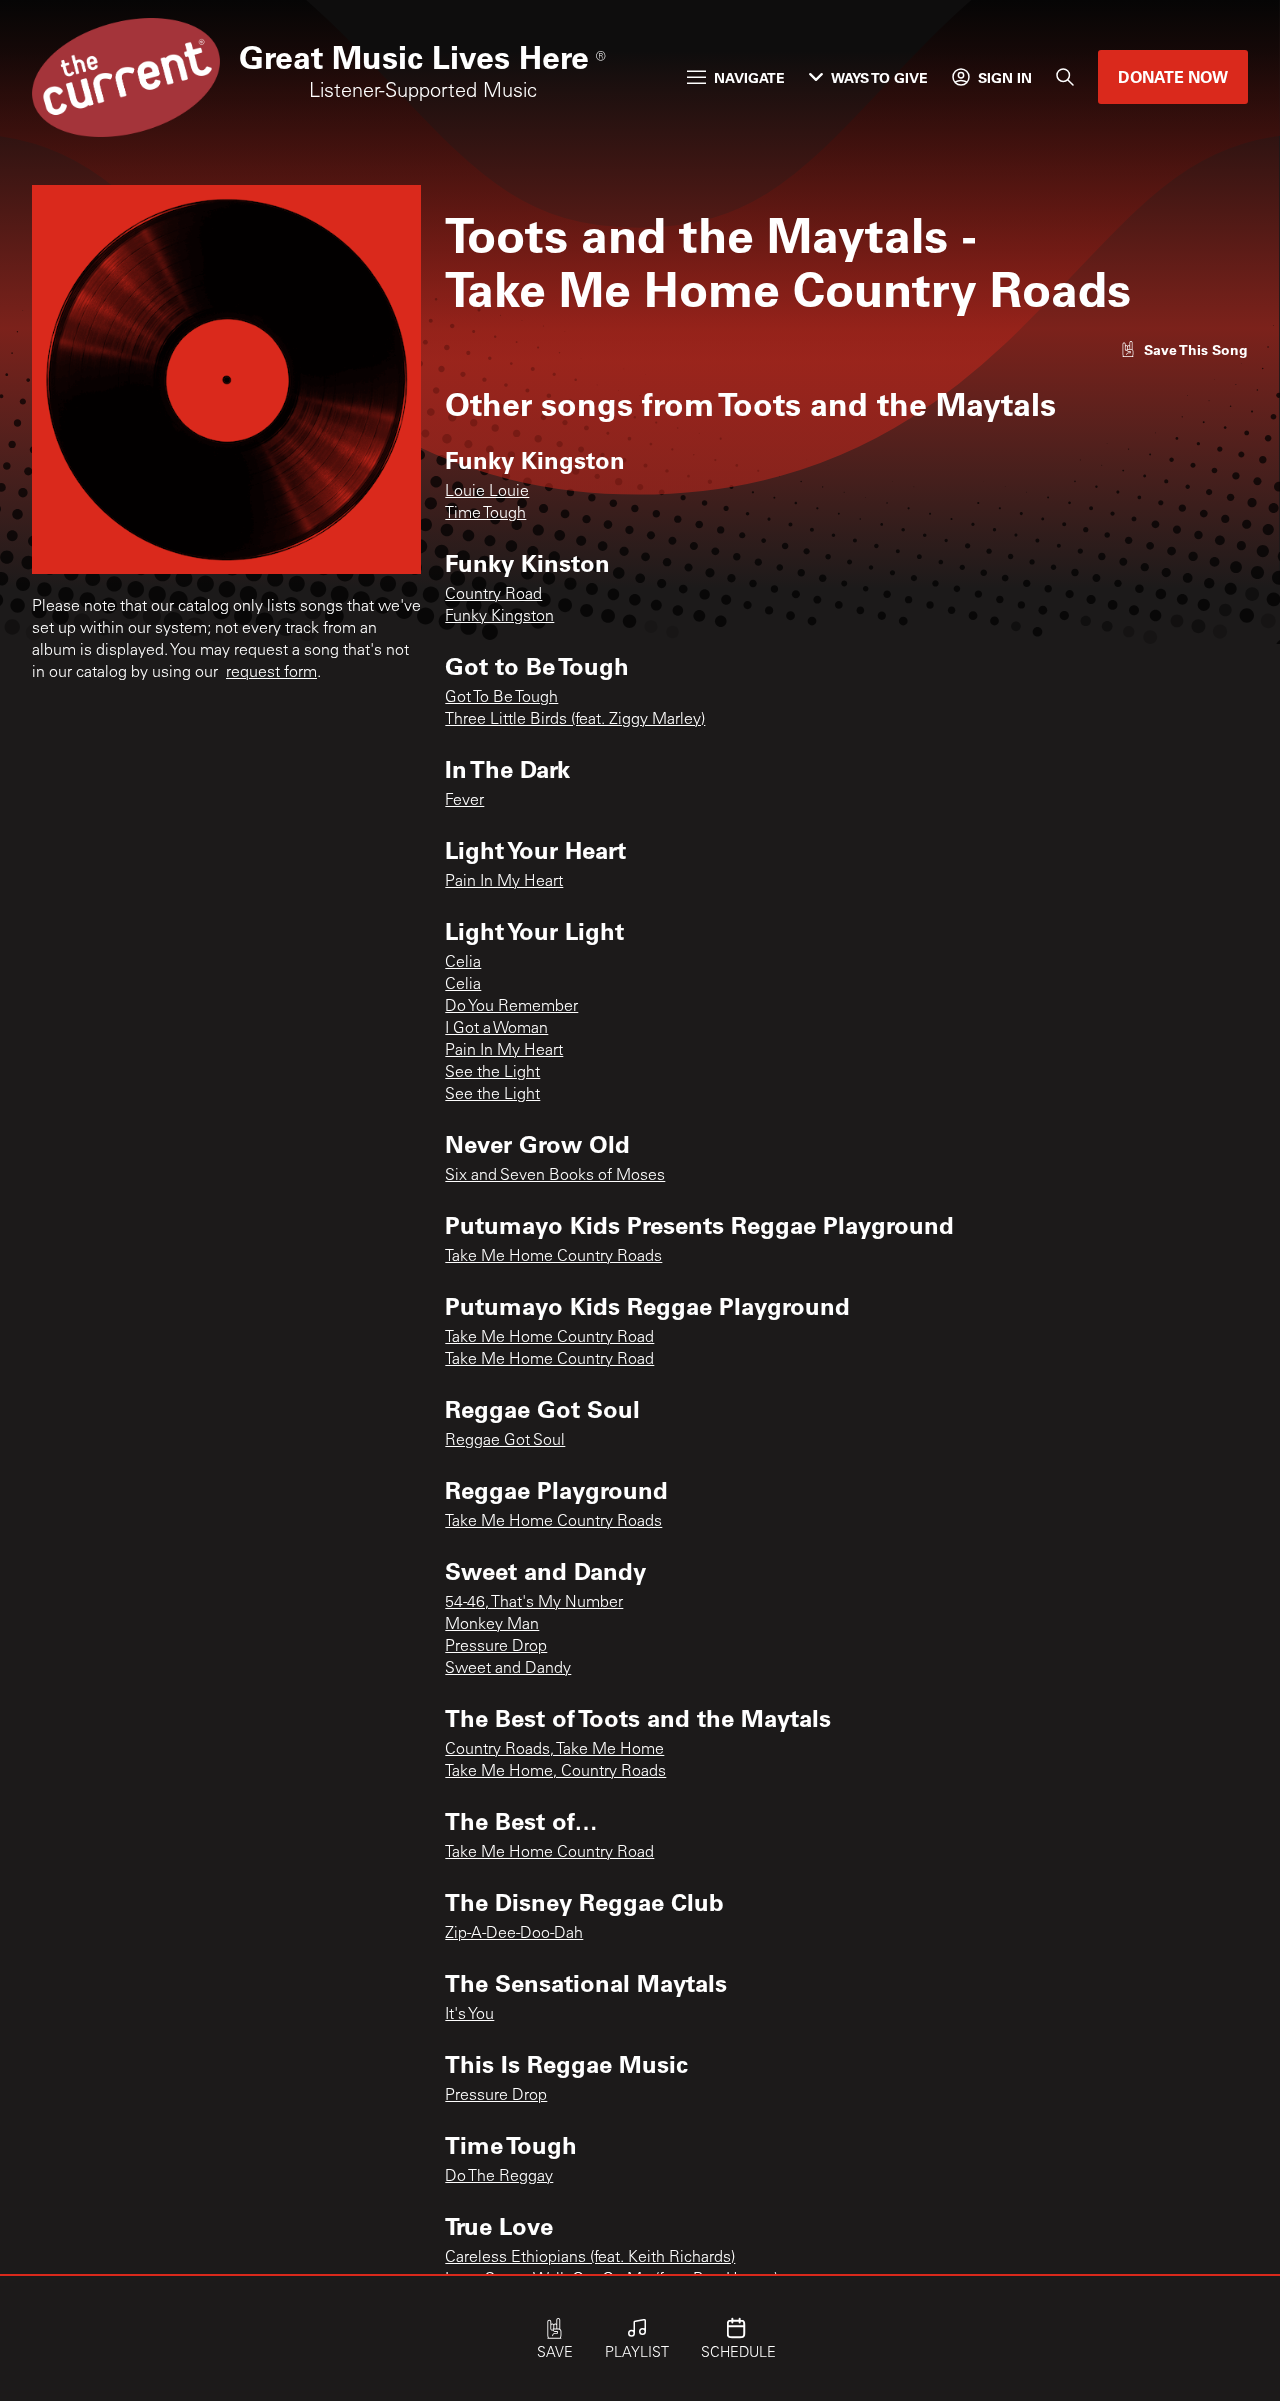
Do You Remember (511, 1007)
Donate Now (1173, 76)
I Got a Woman (496, 1029)
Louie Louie (487, 492)
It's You (469, 2015)
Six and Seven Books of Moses (555, 1176)
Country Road (493, 595)
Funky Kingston (499, 617)
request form (271, 673)
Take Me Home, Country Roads (555, 1772)
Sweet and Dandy (508, 1669)
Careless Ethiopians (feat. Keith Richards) (590, 2258)
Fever (464, 801)
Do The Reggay (499, 2177)
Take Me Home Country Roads (553, 1257)
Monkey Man (492, 1625)
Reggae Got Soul (505, 1441)
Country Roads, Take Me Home (554, 1750)
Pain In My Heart (504, 882)
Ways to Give (879, 77)
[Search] (1065, 77)
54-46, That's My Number (534, 1603)
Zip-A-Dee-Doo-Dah (514, 1934)
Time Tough (485, 514)
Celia (463, 963)
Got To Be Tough (501, 698)
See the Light (492, 1073)
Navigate (749, 77)
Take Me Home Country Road (549, 1338)
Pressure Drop (496, 1647)
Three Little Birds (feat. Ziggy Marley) (575, 720)
